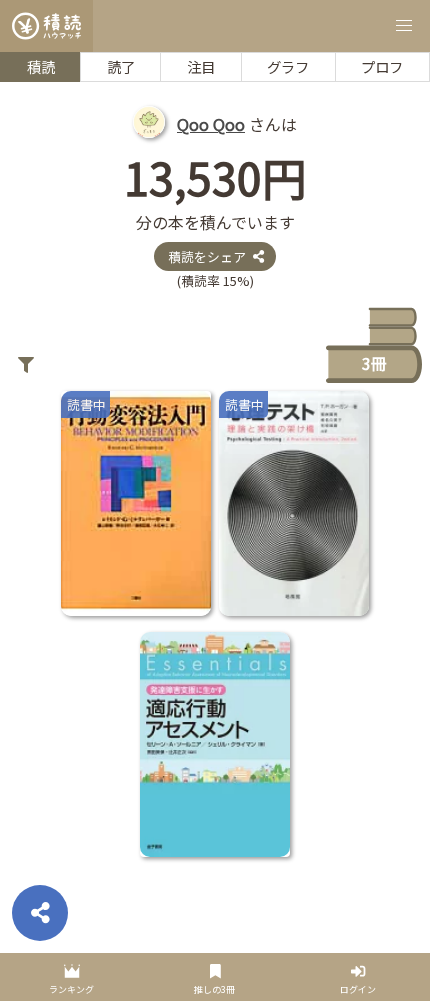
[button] (404, 26)
